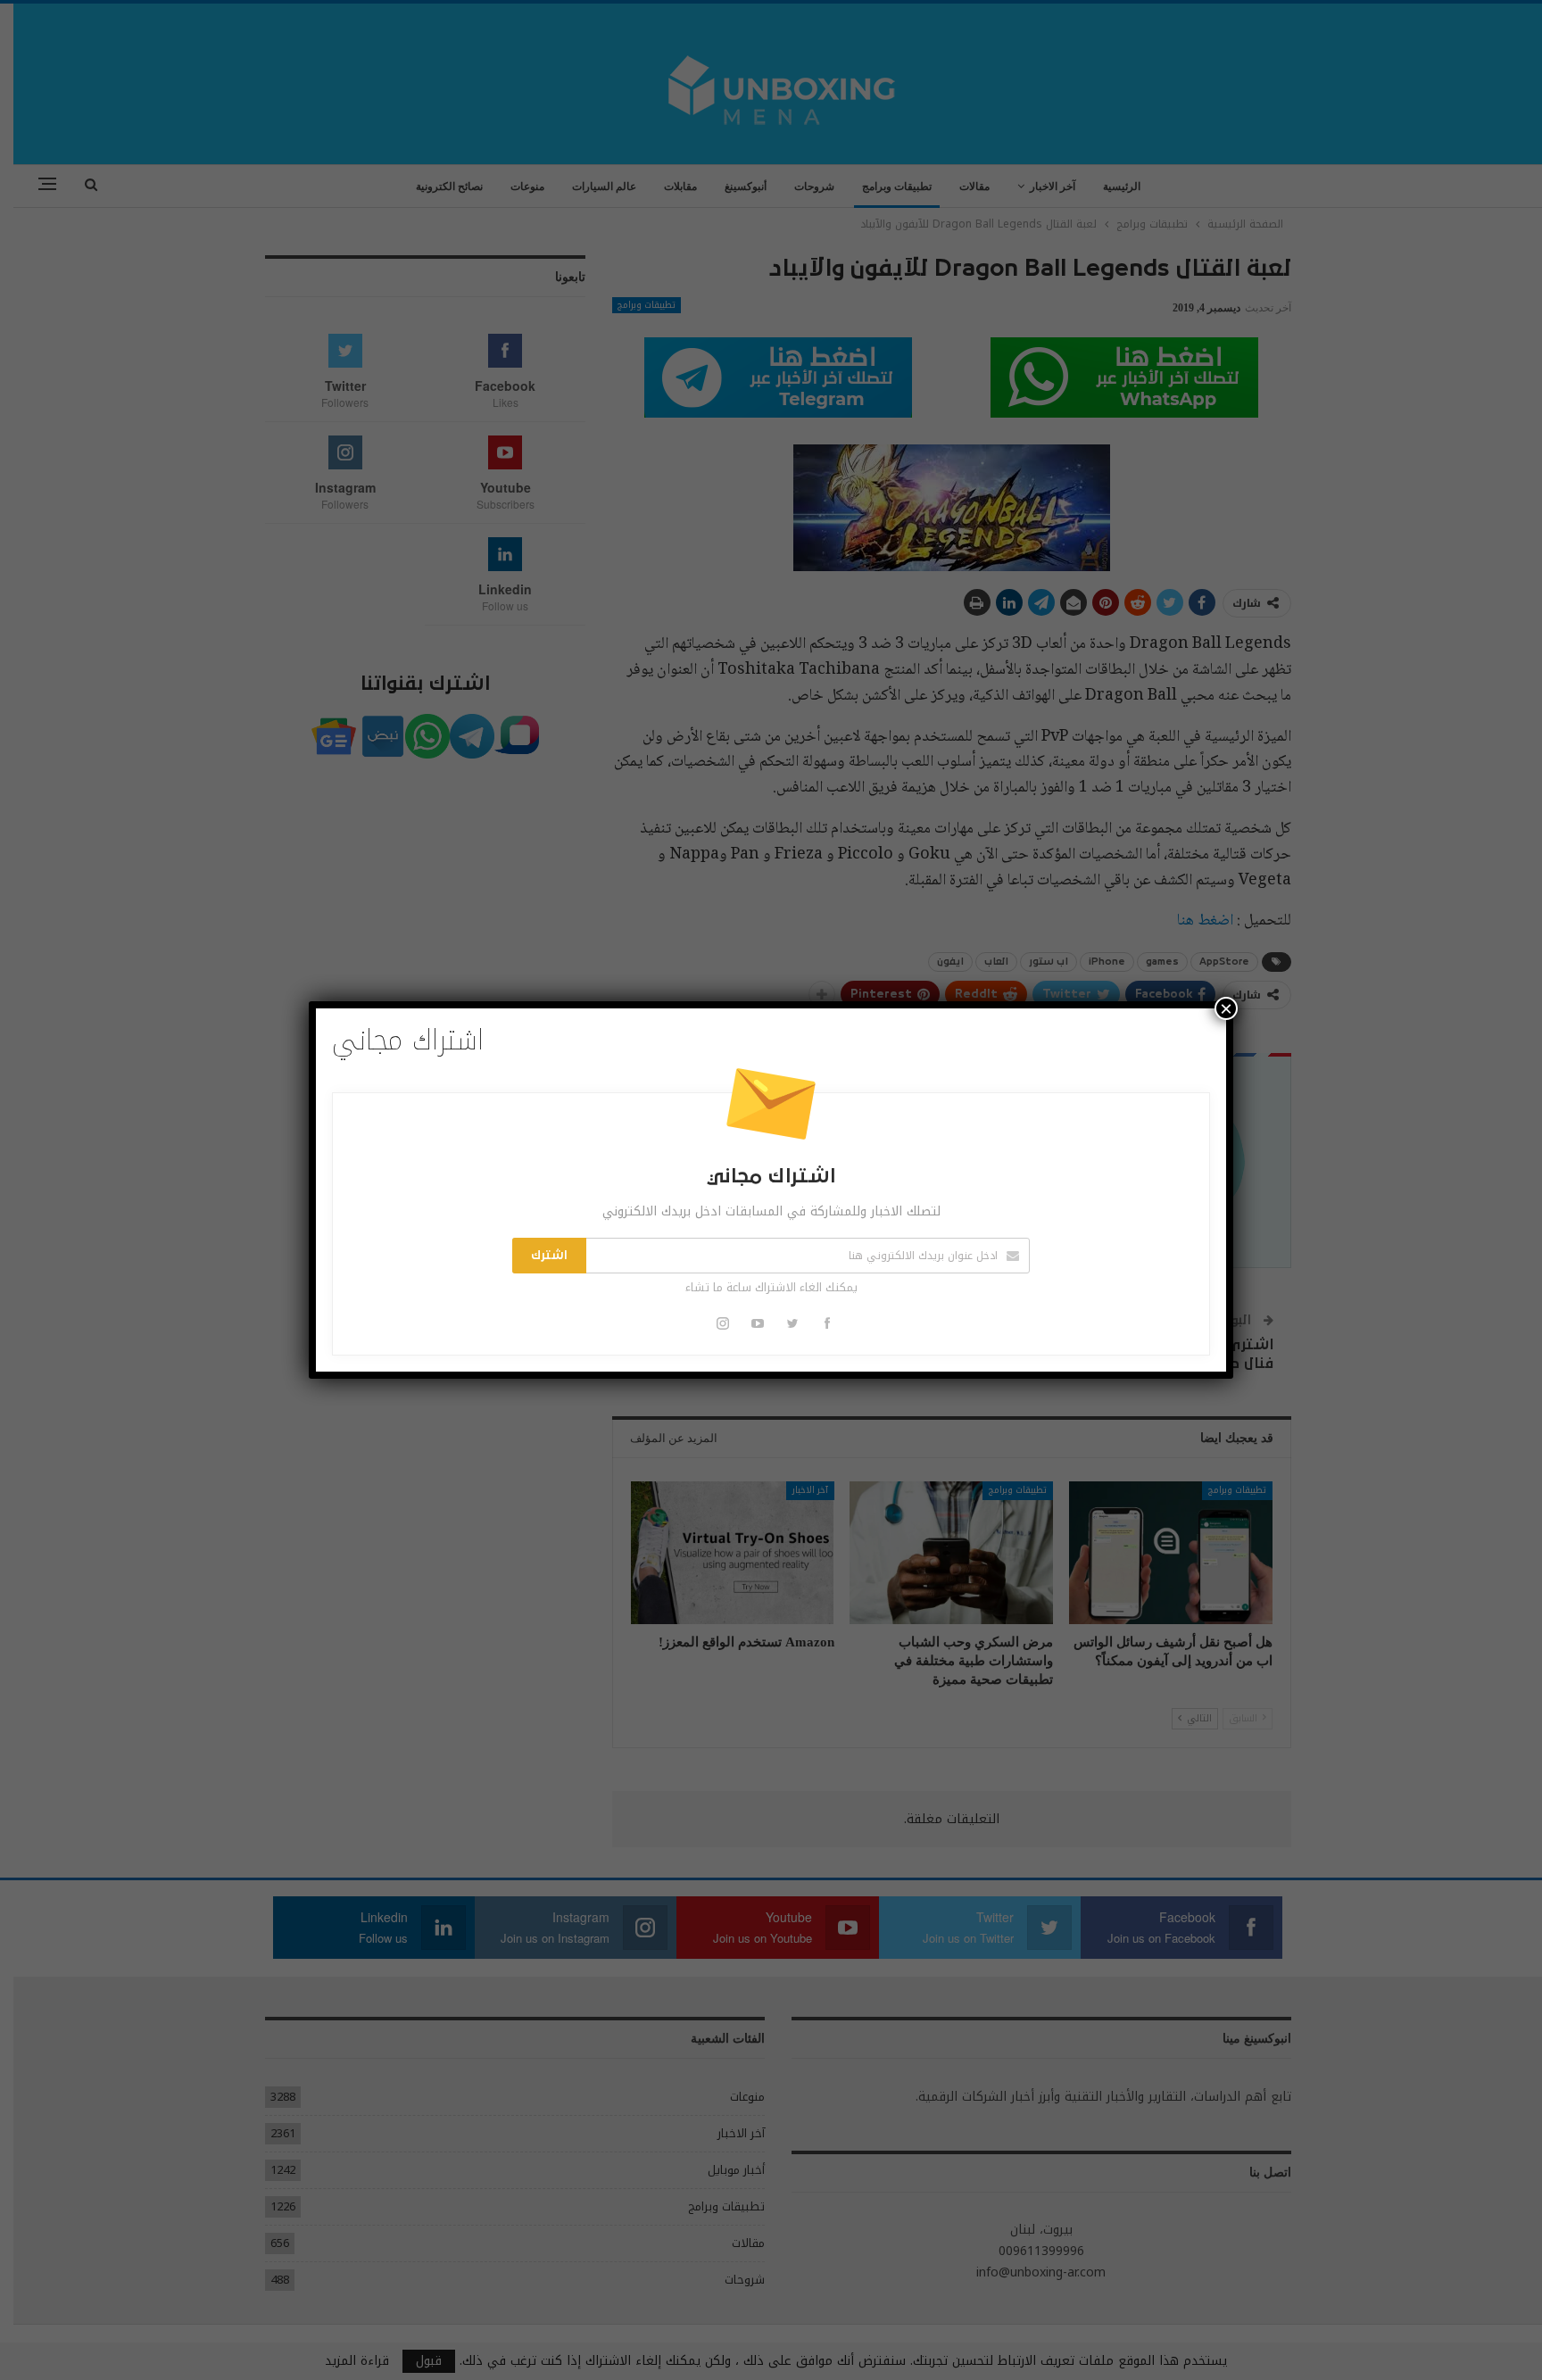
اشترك (549, 1256)
